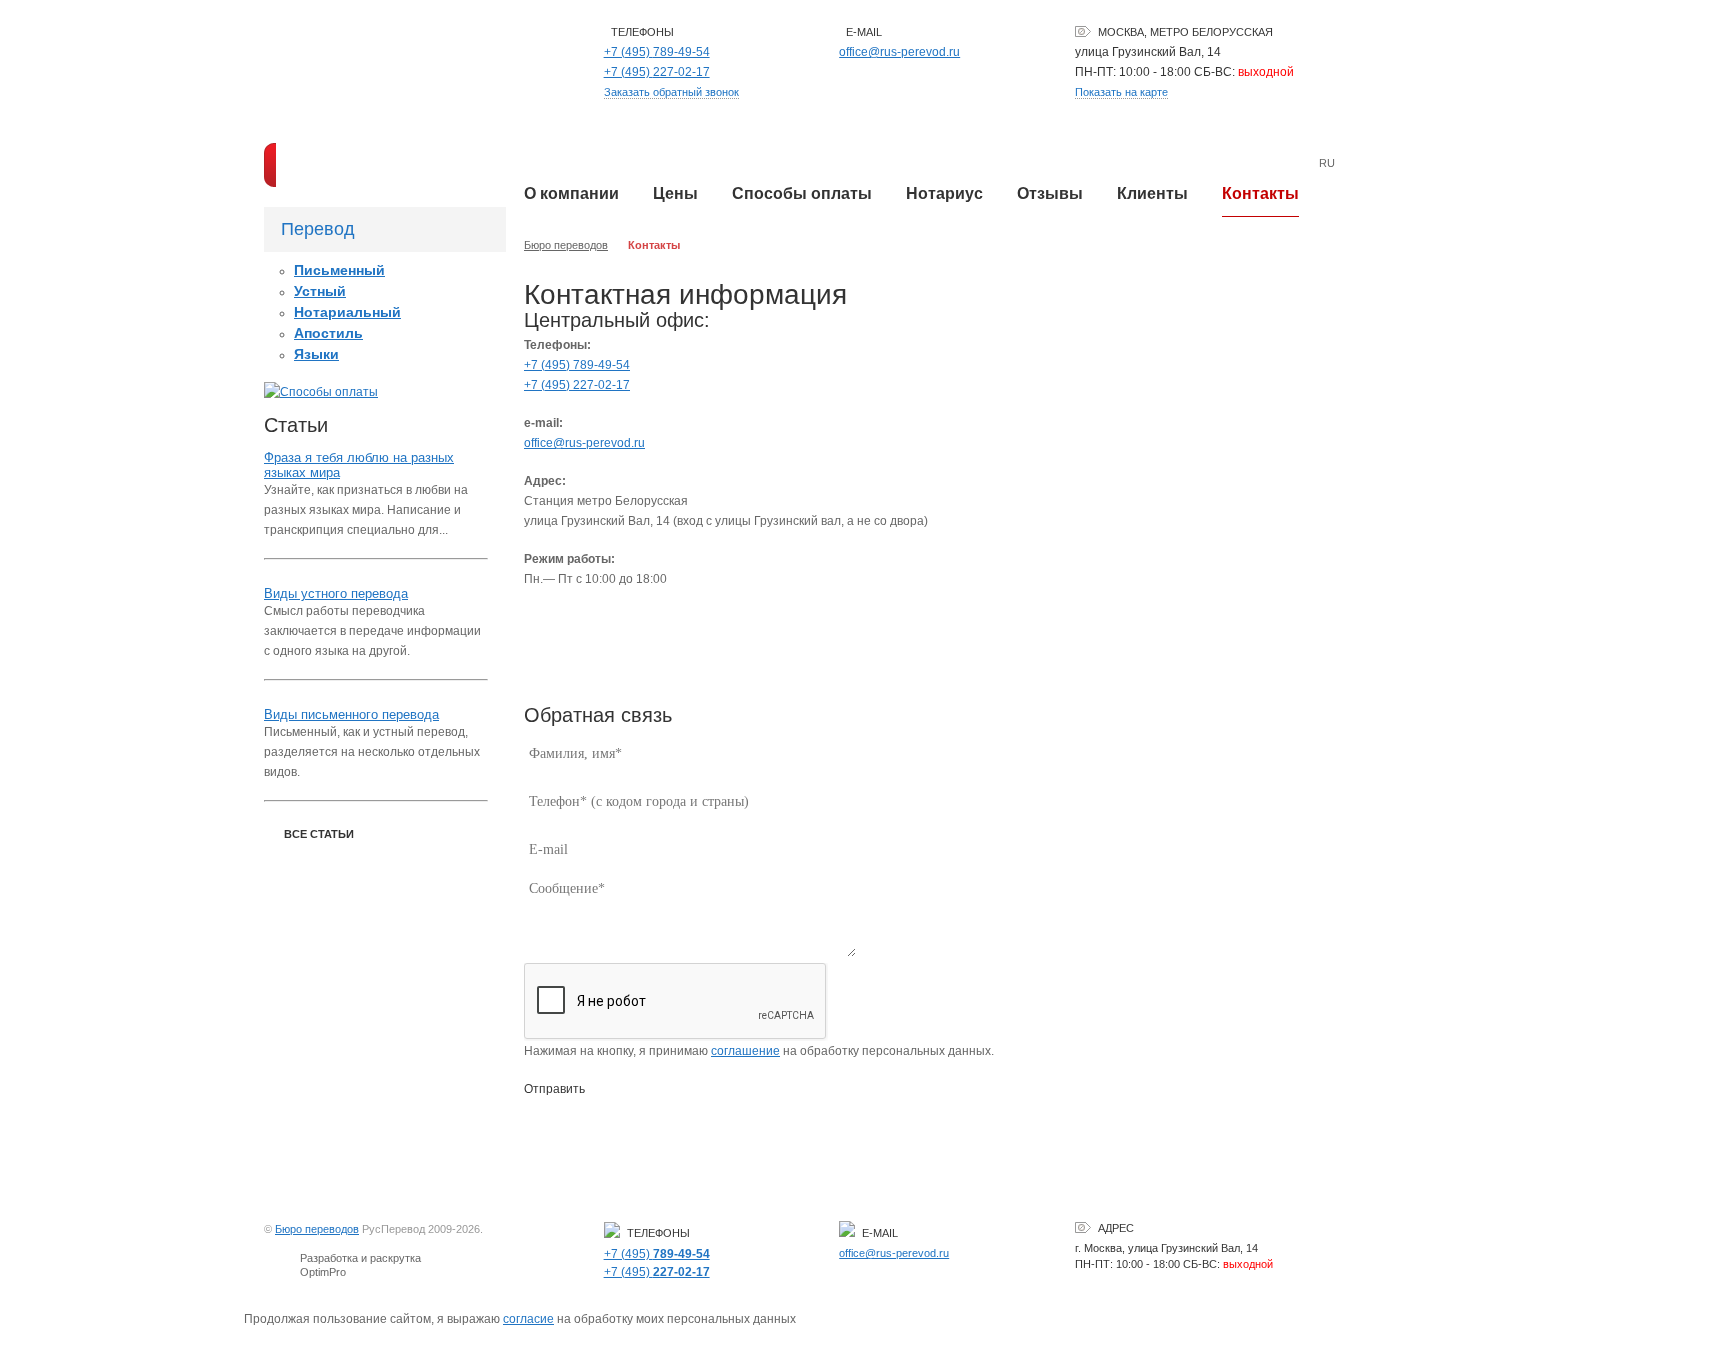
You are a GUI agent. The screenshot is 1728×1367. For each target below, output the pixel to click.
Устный (320, 291)
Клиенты (1152, 193)
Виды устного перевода (336, 593)
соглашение (745, 1051)
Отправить (554, 1089)
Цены (675, 193)
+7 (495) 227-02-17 (577, 385)
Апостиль (328, 333)
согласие (528, 1319)
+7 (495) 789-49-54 (577, 365)
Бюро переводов (566, 245)
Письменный (339, 270)
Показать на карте (1121, 92)
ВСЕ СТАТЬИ (319, 834)
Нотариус (944, 193)
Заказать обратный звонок (671, 92)
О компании (571, 193)
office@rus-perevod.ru (899, 52)
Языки (316, 354)
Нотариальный (347, 312)
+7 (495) (657, 52)
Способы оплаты (802, 193)
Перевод (318, 229)
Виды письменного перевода (351, 714)
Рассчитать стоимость (375, 165)
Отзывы (1050, 193)
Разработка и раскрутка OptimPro (360, 1265)
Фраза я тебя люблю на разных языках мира (359, 465)
